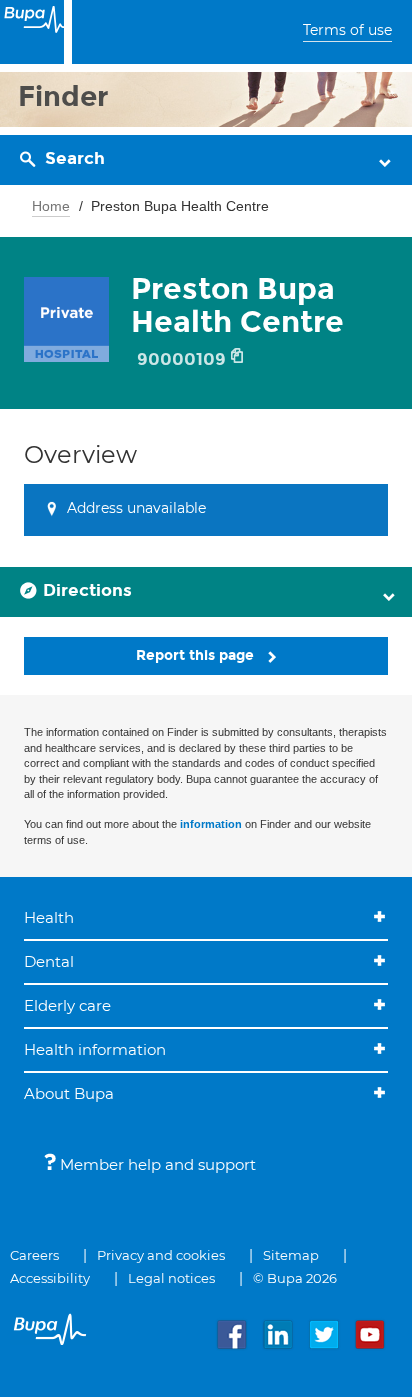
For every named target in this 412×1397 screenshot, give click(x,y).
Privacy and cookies (161, 1255)
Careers (34, 1255)
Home (51, 206)
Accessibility (50, 1278)
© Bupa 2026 (295, 1278)
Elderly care (67, 1005)
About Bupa (69, 1093)
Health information (95, 1049)
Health (49, 917)
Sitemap (291, 1255)
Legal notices (171, 1278)
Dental (49, 961)
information (211, 824)
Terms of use (347, 30)
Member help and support (156, 1164)
